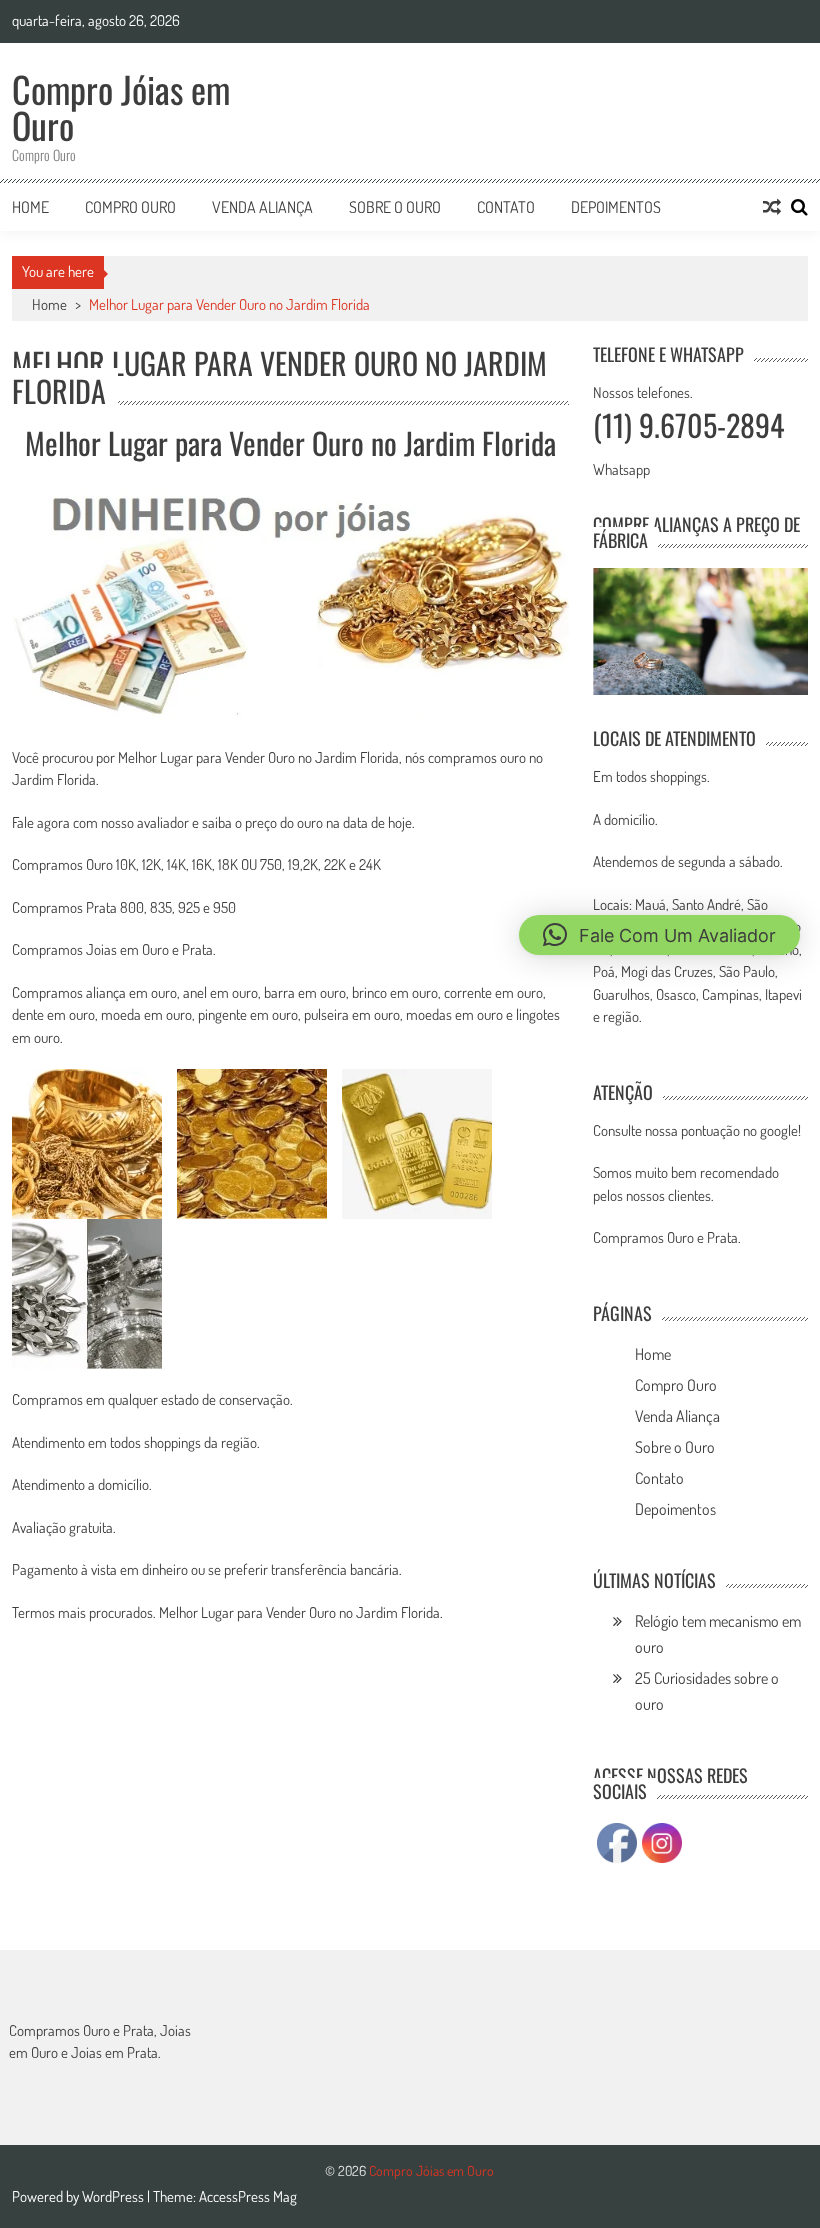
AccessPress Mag (248, 2196)
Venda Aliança (262, 207)
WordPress (114, 2196)
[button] (659, 935)
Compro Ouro (130, 207)
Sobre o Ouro (395, 207)
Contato (506, 207)
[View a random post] (772, 207)
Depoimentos (616, 207)
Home (30, 207)
